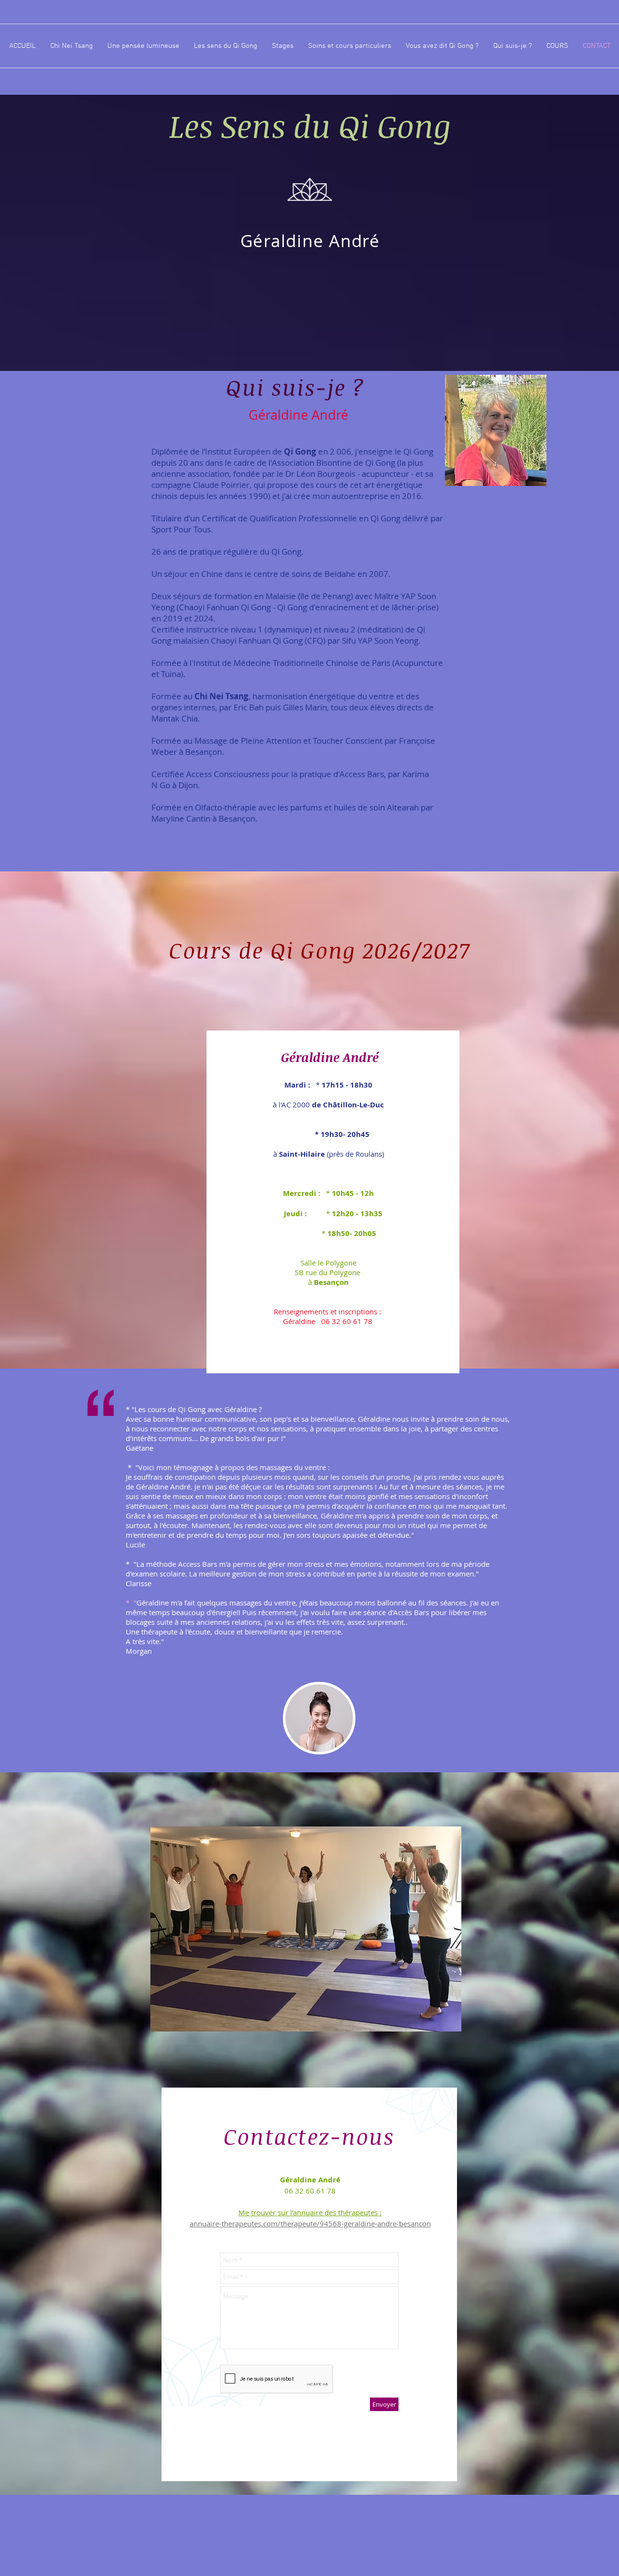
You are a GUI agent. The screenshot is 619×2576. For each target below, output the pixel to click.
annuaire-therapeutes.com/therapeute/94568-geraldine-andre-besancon (310, 2223)
